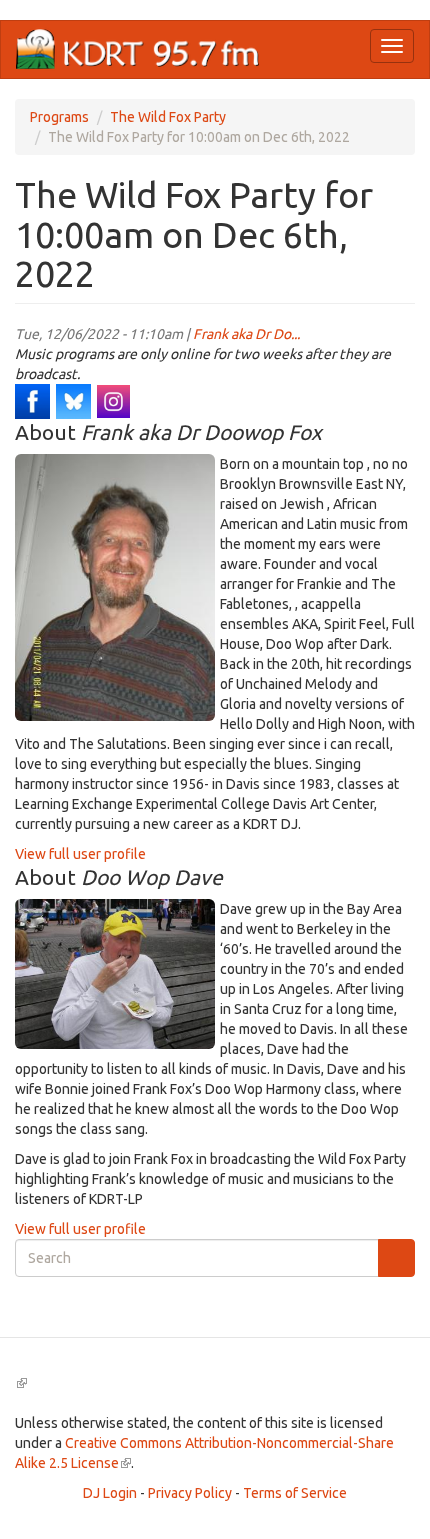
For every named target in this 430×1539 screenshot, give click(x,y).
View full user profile (80, 854)
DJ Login (110, 1493)
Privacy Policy (190, 1493)
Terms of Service (295, 1493)
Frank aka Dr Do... (246, 334)
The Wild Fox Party (168, 117)
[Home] (138, 49)
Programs (59, 117)
